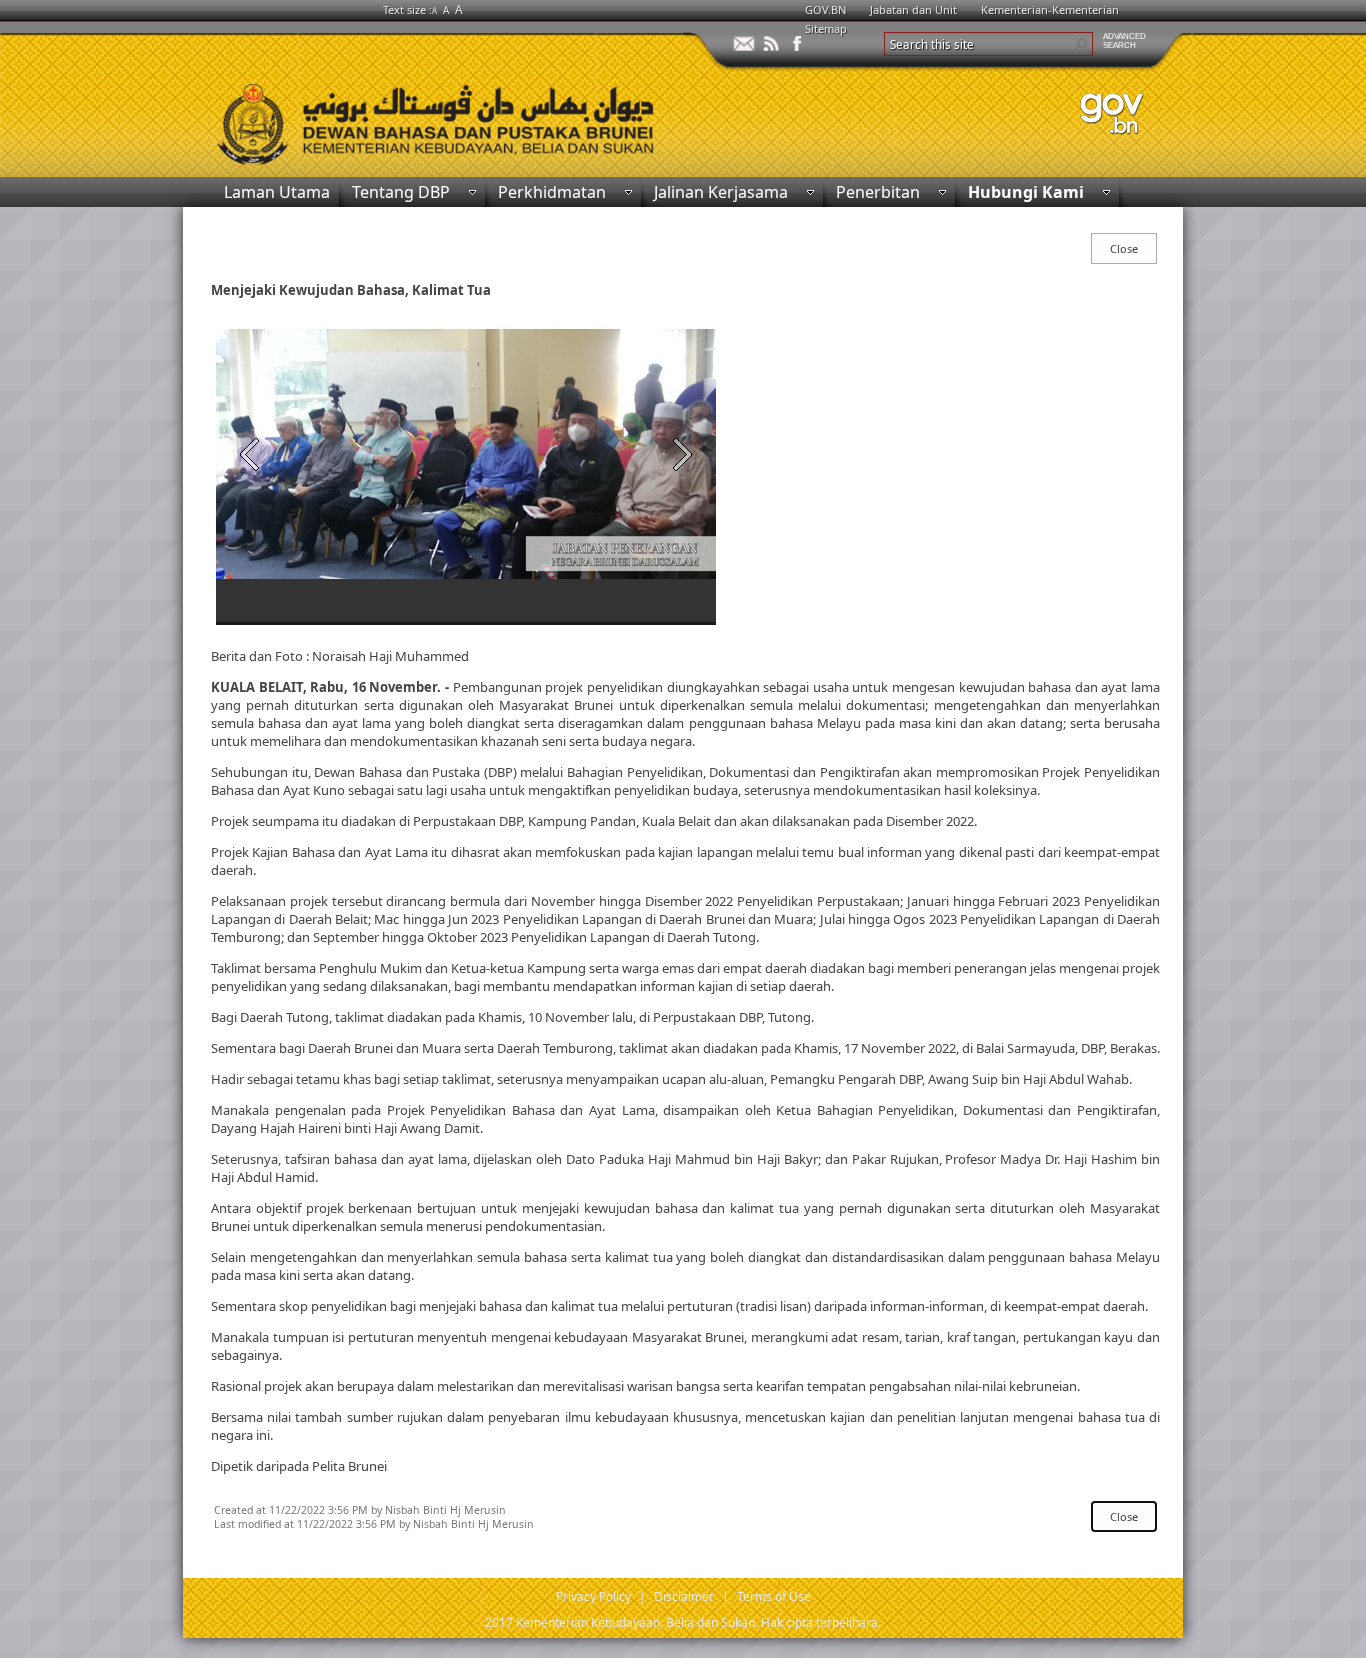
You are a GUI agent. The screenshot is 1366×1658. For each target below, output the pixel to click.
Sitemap (826, 28)
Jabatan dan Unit (913, 9)
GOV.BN (825, 9)
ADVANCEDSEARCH (1124, 41)
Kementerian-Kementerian (1050, 9)
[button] (1081, 44)
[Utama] (433, 120)
